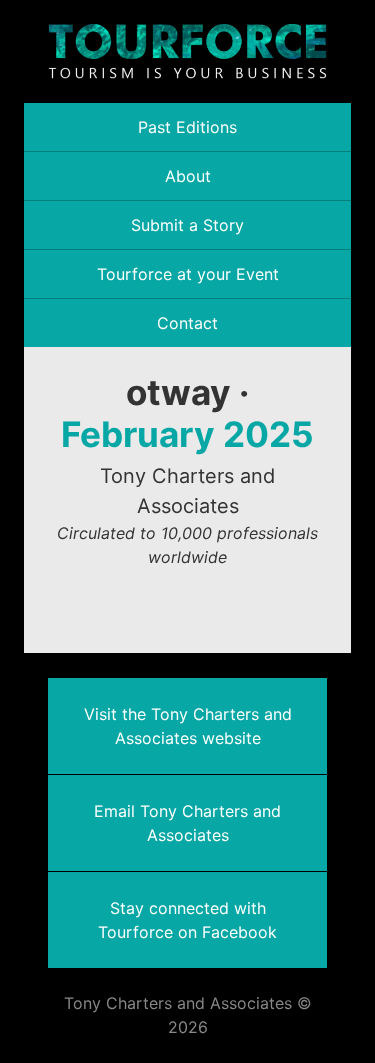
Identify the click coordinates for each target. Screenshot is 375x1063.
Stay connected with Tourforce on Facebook (187, 920)
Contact (187, 323)
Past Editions (187, 127)
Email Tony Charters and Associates (187, 823)
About (188, 176)
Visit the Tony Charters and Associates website (188, 726)
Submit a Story (187, 225)
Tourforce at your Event (188, 274)
